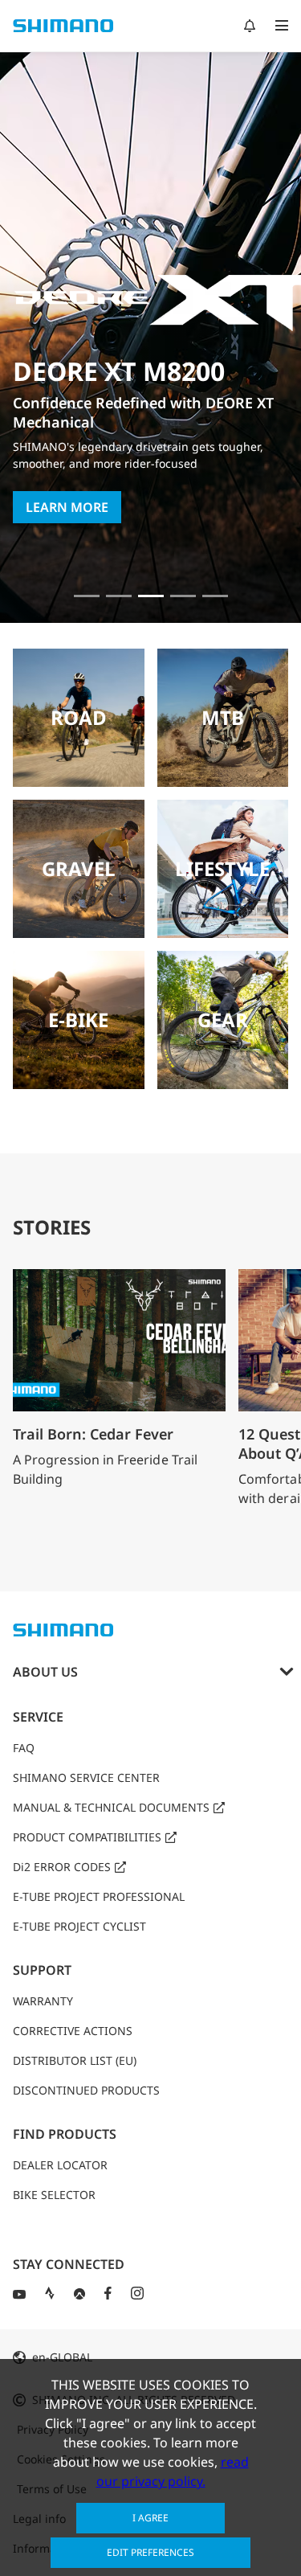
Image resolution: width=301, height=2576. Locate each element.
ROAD (79, 717)
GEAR (223, 1020)
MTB (223, 717)
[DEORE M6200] (183, 596)
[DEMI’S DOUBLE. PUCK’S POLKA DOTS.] (87, 596)
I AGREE (150, 2518)
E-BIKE (78, 1020)
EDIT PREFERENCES (150, 2552)
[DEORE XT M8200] (151, 596)
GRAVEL (79, 868)
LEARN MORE (67, 507)
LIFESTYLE (222, 868)
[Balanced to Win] (119, 596)
